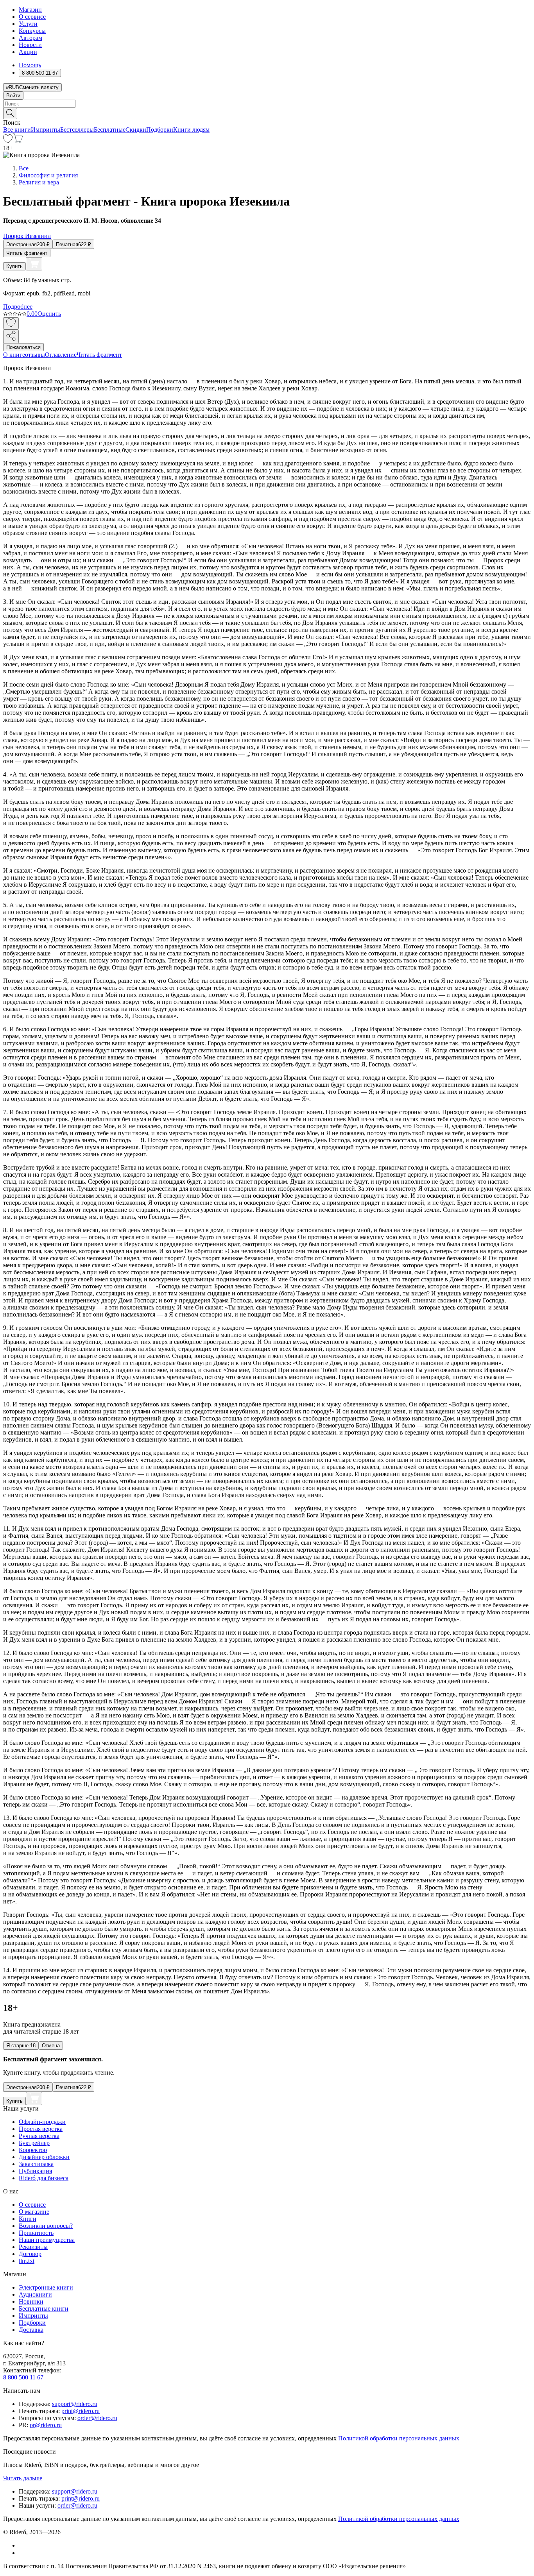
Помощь (30, 65)
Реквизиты (33, 2247)
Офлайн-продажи (42, 2122)
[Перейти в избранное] (8, 141)
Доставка (31, 2330)
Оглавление (61, 355)
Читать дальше (23, 2478)
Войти (13, 96)
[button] (267, 113)
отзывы (35, 355)
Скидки (136, 130)
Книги (28, 2219)
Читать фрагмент (27, 253)
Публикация (35, 2171)
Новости (30, 45)
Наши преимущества (47, 2240)
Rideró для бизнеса (44, 2178)
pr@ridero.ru (46, 2425)
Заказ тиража (36, 2164)
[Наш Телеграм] (22, 2553)
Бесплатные (110, 130)
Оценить (49, 314)
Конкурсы (32, 31)
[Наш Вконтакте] (23, 2545)
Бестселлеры (77, 130)
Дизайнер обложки (44, 2157)
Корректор (33, 2150)
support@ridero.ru (75, 2404)
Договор (30, 2254)
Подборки (160, 130)
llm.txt (27, 2261)
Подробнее (18, 307)
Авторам (30, 38)
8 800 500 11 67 (23, 2377)
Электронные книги (46, 2287)
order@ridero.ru (97, 2418)
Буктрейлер (34, 2143)
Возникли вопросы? (46, 2226)
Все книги (17, 130)
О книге (14, 355)
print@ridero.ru (81, 2411)
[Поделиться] (11, 336)
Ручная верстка (39, 2136)
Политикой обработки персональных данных (399, 2438)
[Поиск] (10, 114)
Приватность (36, 2233)
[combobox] (267, 104)
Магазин (30, 10)
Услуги (28, 24)
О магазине (34, 2212)
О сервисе (32, 17)
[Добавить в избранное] (11, 323)
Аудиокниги (35, 2294)
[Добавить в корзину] (34, 264)
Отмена (51, 2046)
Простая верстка (41, 2129)
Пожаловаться (23, 347)
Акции (28, 52)
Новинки (31, 2301)
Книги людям (191, 130)
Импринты (46, 130)
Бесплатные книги (44, 2309)
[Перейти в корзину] (18, 141)
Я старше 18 (21, 2046)
